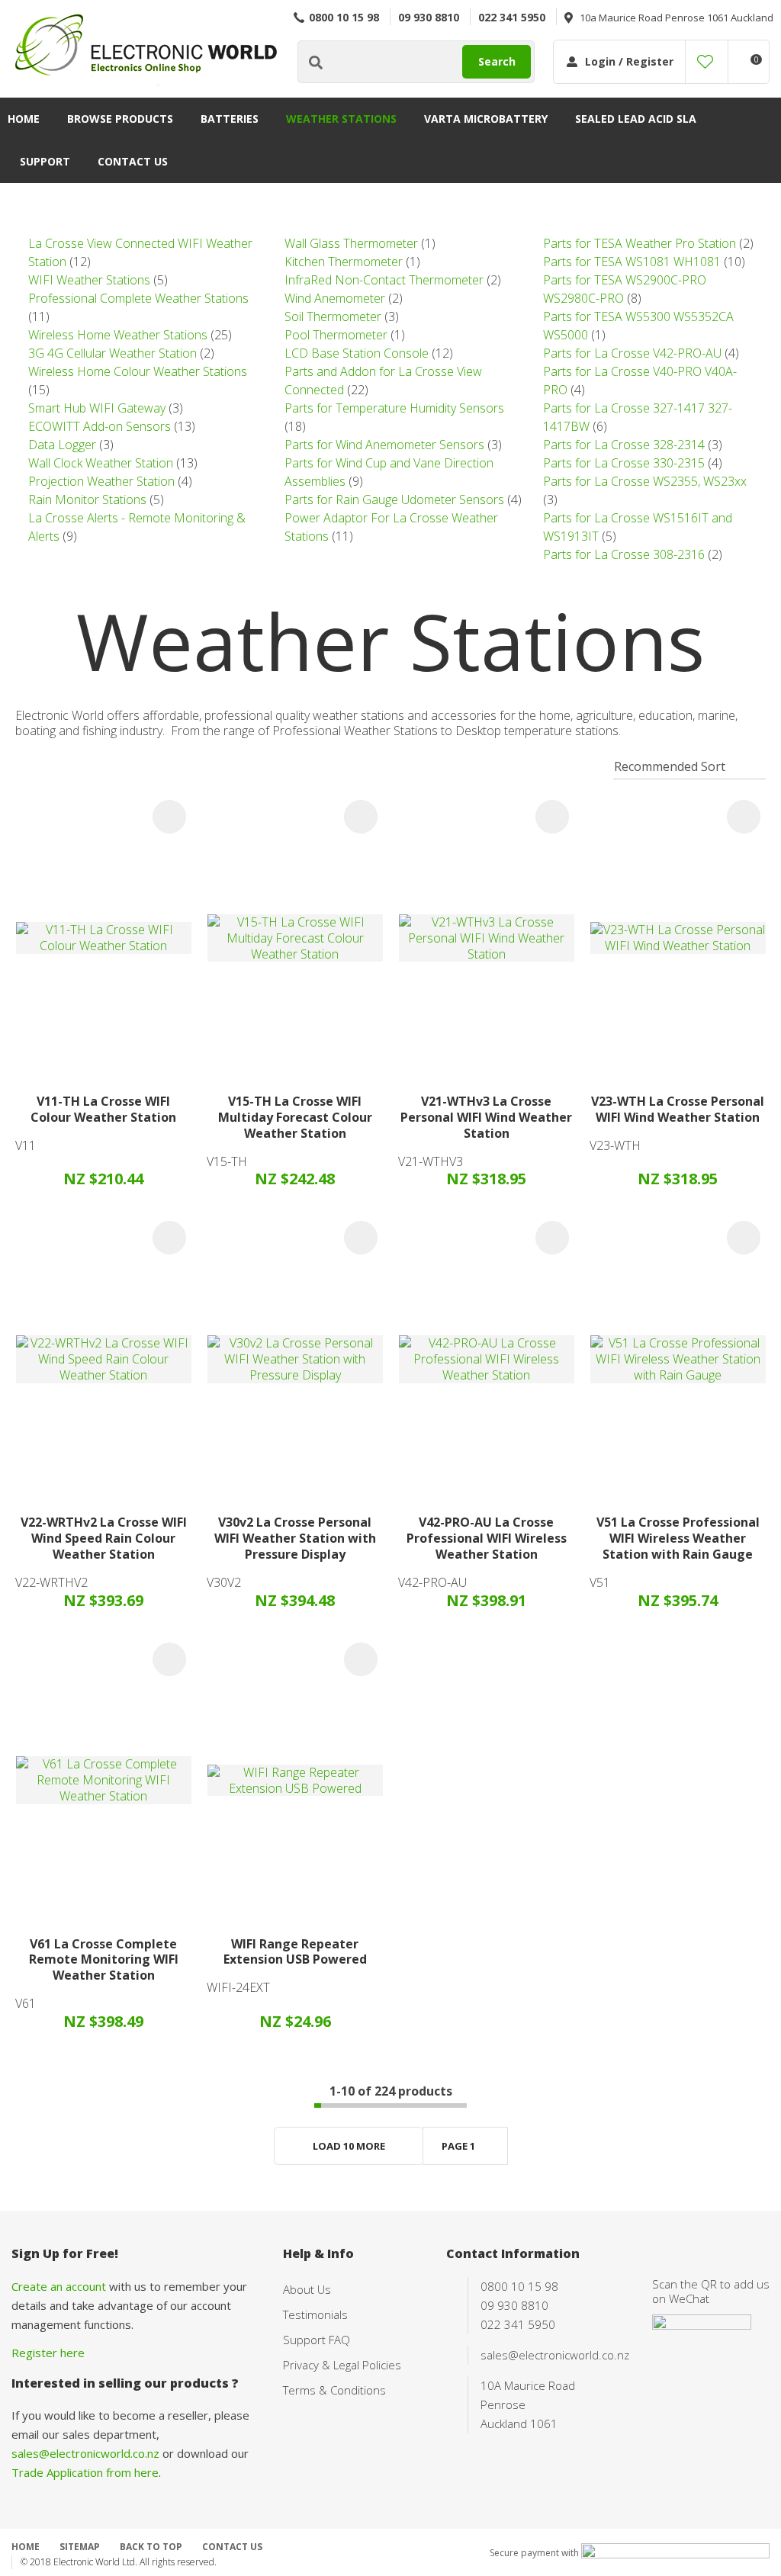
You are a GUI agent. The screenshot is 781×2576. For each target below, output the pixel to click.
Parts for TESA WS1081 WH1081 (632, 262)
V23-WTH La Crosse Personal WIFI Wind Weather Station (678, 1109)
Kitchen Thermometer (344, 262)
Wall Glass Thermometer (351, 243)
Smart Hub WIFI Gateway (97, 408)
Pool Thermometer (336, 335)
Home (24, 119)
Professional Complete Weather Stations (138, 298)
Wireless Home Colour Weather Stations (138, 371)
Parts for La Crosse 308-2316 (624, 554)
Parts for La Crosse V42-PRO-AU (632, 353)
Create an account (59, 2286)
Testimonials (315, 2314)
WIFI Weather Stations (89, 280)
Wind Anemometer (335, 298)
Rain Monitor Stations (87, 499)
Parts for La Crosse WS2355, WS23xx (645, 481)
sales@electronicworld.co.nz (85, 2453)
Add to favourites (169, 817)
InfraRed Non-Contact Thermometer (384, 280)
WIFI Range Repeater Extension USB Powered (295, 1952)
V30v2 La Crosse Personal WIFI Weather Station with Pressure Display (295, 1538)
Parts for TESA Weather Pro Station (640, 243)
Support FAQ (317, 2340)
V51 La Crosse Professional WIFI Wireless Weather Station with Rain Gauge (678, 1538)
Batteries (230, 119)
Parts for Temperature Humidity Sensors (394, 408)
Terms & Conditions (334, 2390)
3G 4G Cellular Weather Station (112, 353)
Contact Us (133, 161)
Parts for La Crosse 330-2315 (624, 463)
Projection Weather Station (101, 481)
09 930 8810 (429, 17)
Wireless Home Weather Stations (118, 335)
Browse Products (120, 119)
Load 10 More (349, 2146)
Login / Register (629, 61)
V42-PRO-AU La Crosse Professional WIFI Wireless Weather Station (487, 1538)
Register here (48, 2353)
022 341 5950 (512, 17)
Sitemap (80, 2547)
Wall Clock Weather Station (101, 463)
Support (45, 161)
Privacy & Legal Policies (342, 2365)
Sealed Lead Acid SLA (636, 119)
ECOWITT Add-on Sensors (100, 426)
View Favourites (705, 62)
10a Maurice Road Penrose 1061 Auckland (677, 18)
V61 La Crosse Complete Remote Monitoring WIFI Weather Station (104, 1960)
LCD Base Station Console (357, 353)
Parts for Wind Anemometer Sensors (384, 445)
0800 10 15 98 (344, 17)
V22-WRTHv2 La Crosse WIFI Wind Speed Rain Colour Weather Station (104, 1538)
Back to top (151, 2547)
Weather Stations (341, 119)
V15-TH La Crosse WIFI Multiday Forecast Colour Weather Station (295, 1117)
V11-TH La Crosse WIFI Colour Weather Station (103, 1109)
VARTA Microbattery (486, 119)
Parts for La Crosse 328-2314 (624, 445)
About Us (307, 2289)
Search (497, 61)
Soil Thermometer (333, 316)
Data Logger (62, 445)
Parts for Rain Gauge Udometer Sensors (394, 499)
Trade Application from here (85, 2472)
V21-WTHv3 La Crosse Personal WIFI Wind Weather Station (486, 1117)
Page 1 (458, 2146)
